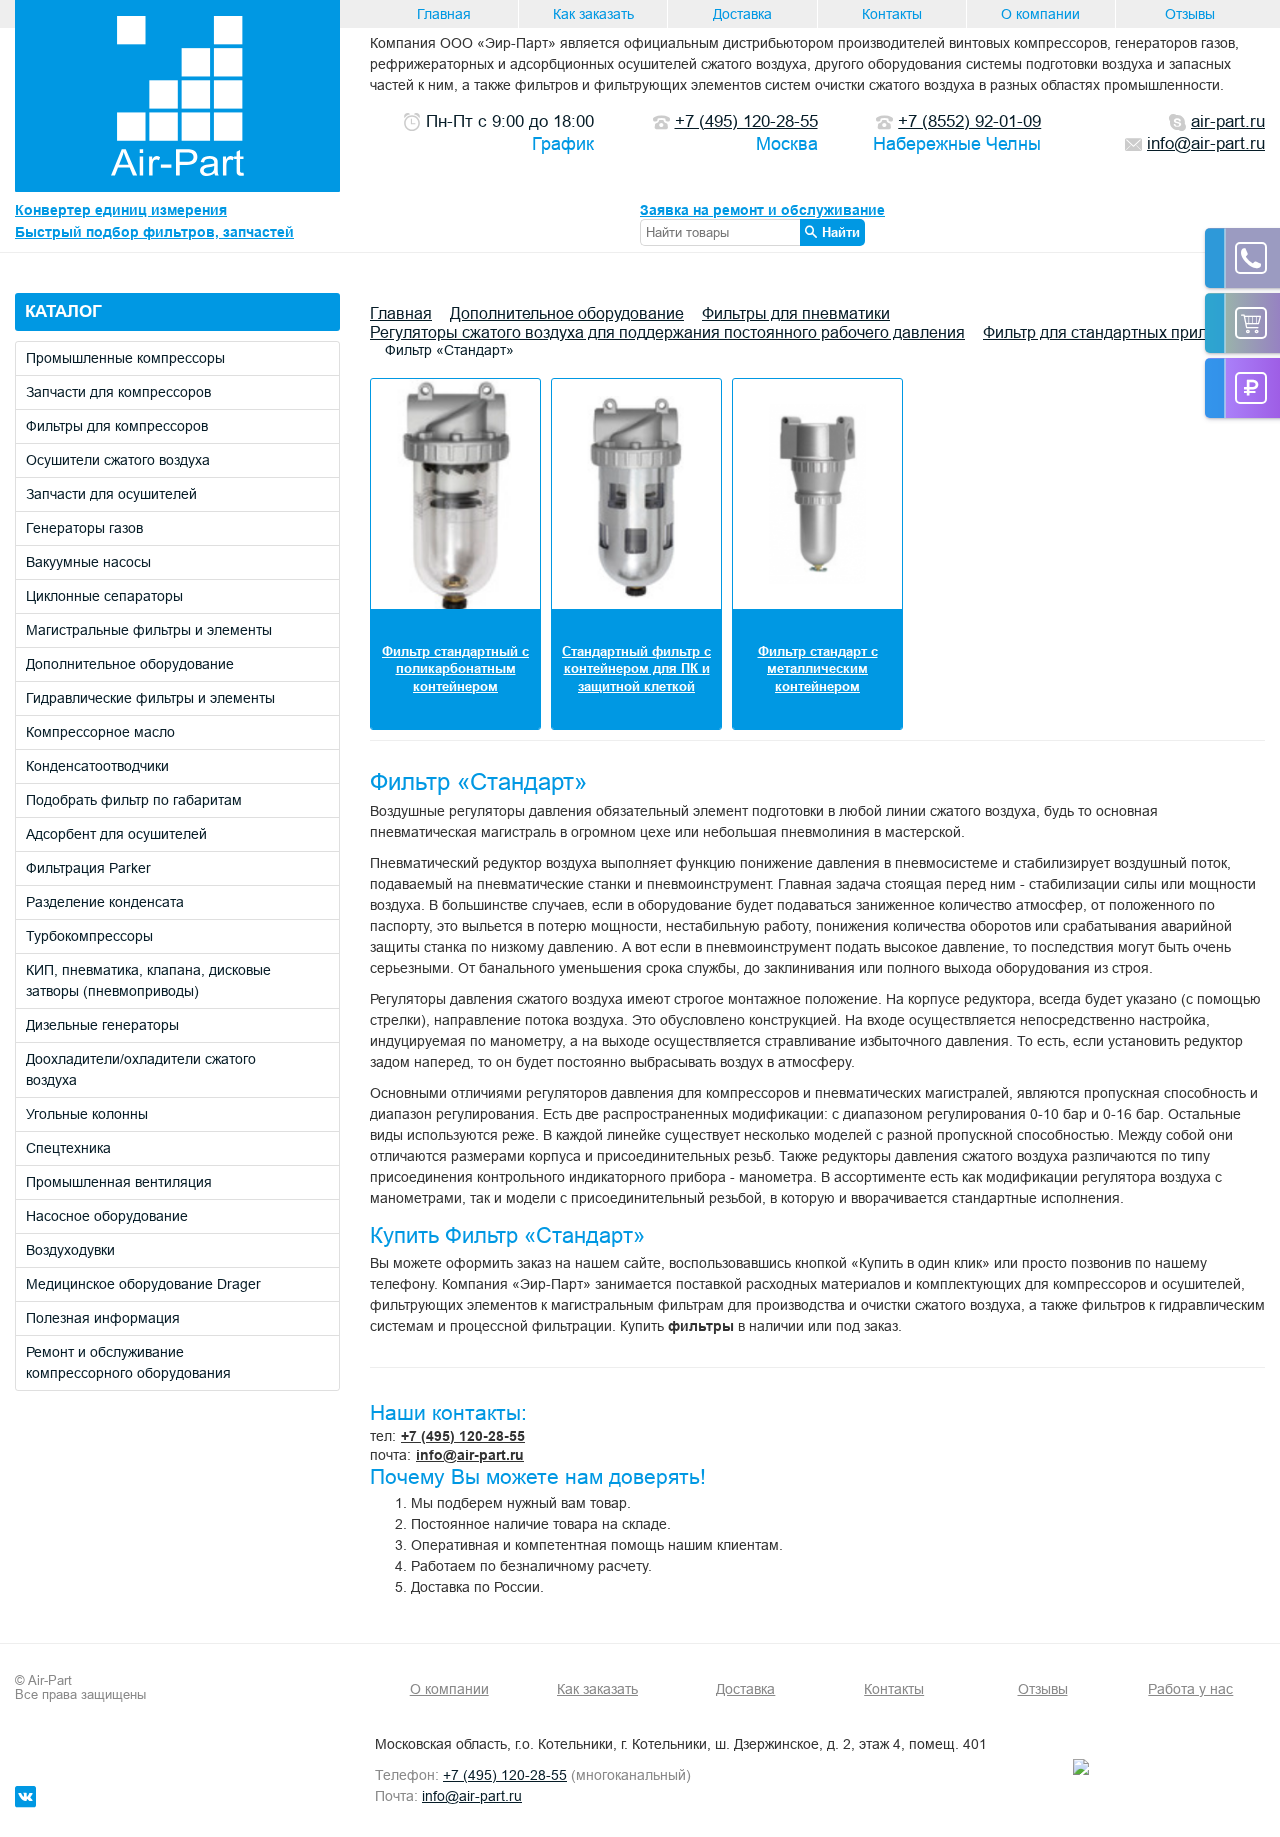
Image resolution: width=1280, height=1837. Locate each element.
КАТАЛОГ (63, 311)
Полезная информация (103, 1318)
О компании (1040, 14)
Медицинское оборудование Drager (143, 1284)
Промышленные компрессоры (125, 358)
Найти (841, 232)
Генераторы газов (84, 528)
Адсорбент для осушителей (116, 834)
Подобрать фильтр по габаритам (134, 800)
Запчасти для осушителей (111, 494)
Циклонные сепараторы (104, 596)
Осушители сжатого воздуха (118, 460)
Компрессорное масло (100, 732)
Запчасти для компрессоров (118, 392)
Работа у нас (1190, 1689)
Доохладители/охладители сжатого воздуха (141, 1069)
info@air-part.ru (470, 1455)
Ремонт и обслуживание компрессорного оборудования (128, 1362)
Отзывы (1190, 14)
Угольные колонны (87, 1114)
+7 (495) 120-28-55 (463, 1436)
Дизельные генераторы (102, 1025)
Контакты (892, 14)
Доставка (742, 14)
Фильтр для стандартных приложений (1123, 332)
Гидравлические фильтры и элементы (150, 698)
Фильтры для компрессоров (117, 426)
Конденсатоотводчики (97, 766)
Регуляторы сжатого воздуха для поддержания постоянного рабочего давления (667, 332)
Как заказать (593, 14)
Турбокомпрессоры (89, 936)
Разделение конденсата (105, 902)
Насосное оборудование (107, 1216)
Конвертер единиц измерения (121, 210)
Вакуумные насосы (88, 562)
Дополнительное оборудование (130, 664)
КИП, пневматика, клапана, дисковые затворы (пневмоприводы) (148, 980)
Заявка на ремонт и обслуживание (762, 210)
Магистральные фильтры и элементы (149, 630)
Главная (444, 14)
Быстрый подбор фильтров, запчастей (154, 232)
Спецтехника (68, 1148)
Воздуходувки (70, 1250)
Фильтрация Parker (88, 868)
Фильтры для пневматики (796, 313)
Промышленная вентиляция (119, 1182)
